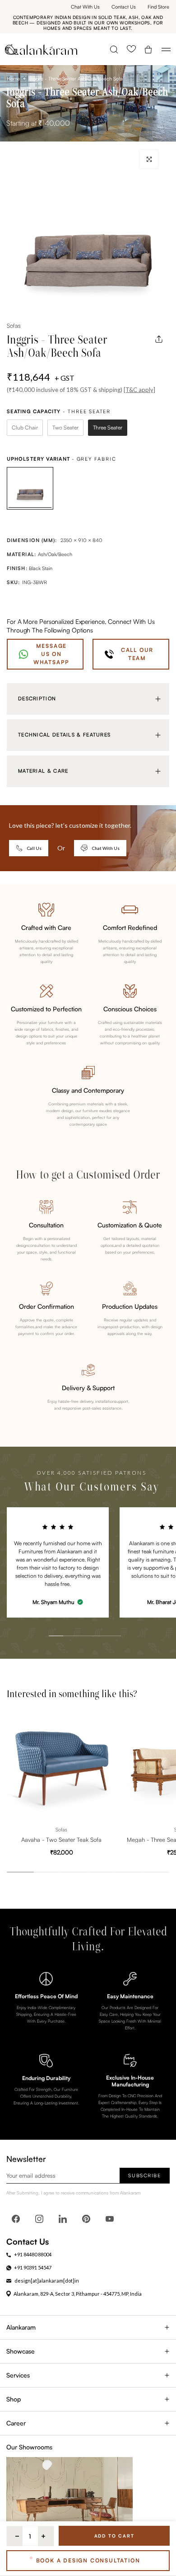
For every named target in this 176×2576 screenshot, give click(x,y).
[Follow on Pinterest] (86, 2219)
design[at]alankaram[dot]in (47, 2281)
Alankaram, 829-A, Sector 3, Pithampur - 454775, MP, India (78, 2294)
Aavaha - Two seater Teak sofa (61, 1839)
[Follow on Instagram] (39, 2219)
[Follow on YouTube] (110, 2219)
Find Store (158, 7)
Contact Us (124, 7)
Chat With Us (85, 7)
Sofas (14, 326)
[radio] (25, 428)
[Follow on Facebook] (16, 2219)
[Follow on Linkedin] (63, 2219)
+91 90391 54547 (33, 2267)
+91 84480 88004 (33, 2254)
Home (13, 79)
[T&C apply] (139, 390)
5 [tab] (104, 1616)
